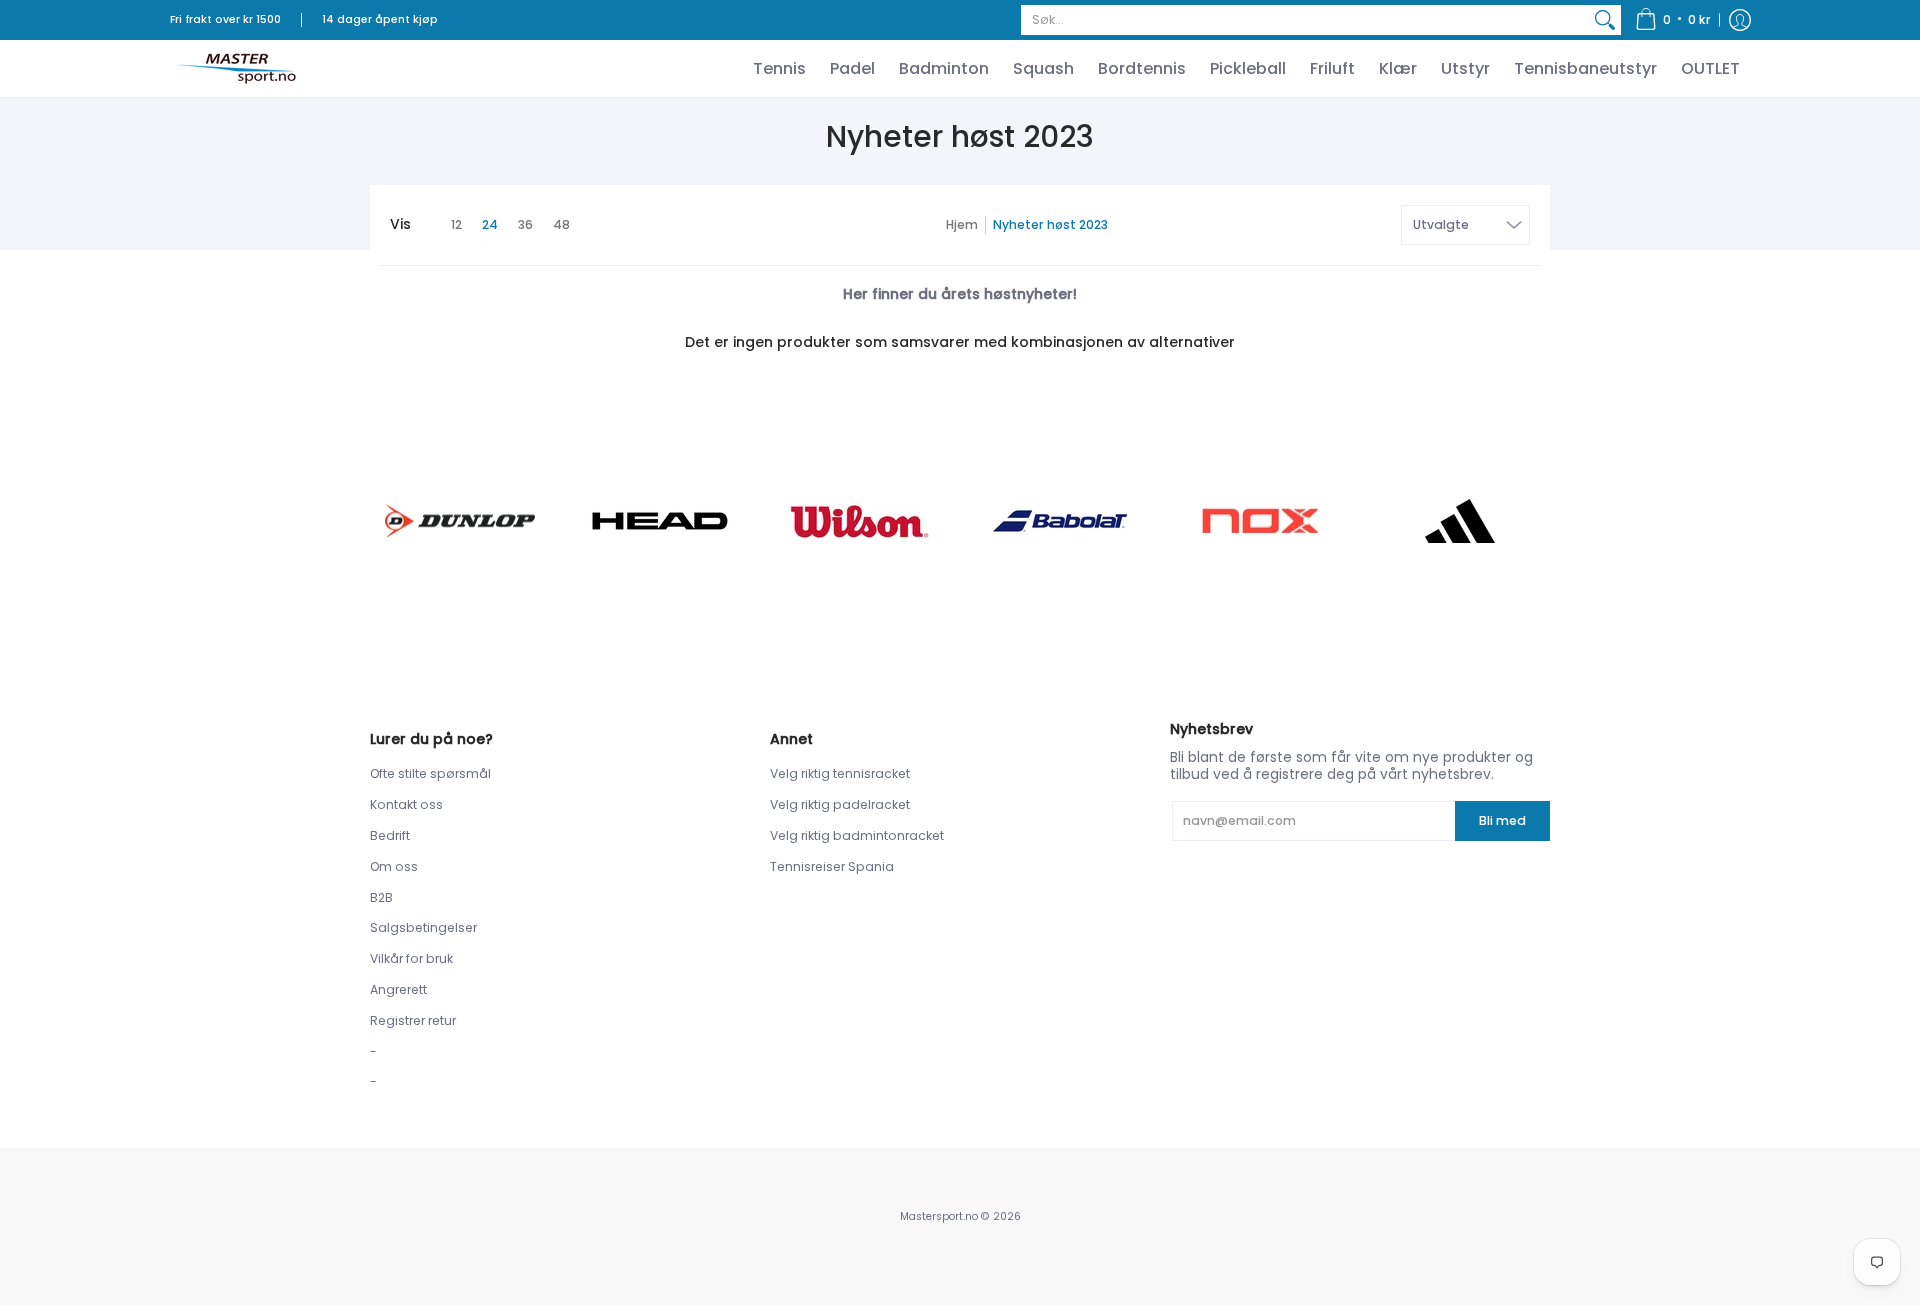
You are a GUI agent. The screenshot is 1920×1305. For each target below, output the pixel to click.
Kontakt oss (406, 804)
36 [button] (525, 224)
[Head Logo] (660, 521)
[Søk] (1605, 20)
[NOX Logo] (1260, 520)
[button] (1673, 20)
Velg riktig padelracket (840, 804)
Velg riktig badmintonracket (857, 835)
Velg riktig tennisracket (840, 773)
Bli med (1502, 820)
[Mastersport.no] (235, 68)
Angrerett (398, 989)
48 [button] (561, 224)
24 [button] (490, 224)
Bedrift (390, 835)
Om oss (394, 866)
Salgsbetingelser (423, 927)
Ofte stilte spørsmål (430, 773)
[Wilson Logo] (860, 521)
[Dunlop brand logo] (460, 520)
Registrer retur (413, 1020)
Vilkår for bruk (411, 958)
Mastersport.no (939, 1216)
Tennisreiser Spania (832, 866)
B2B (381, 897)
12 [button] (456, 224)
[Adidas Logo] (1460, 521)
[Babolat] (1060, 521)
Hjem (962, 224)
